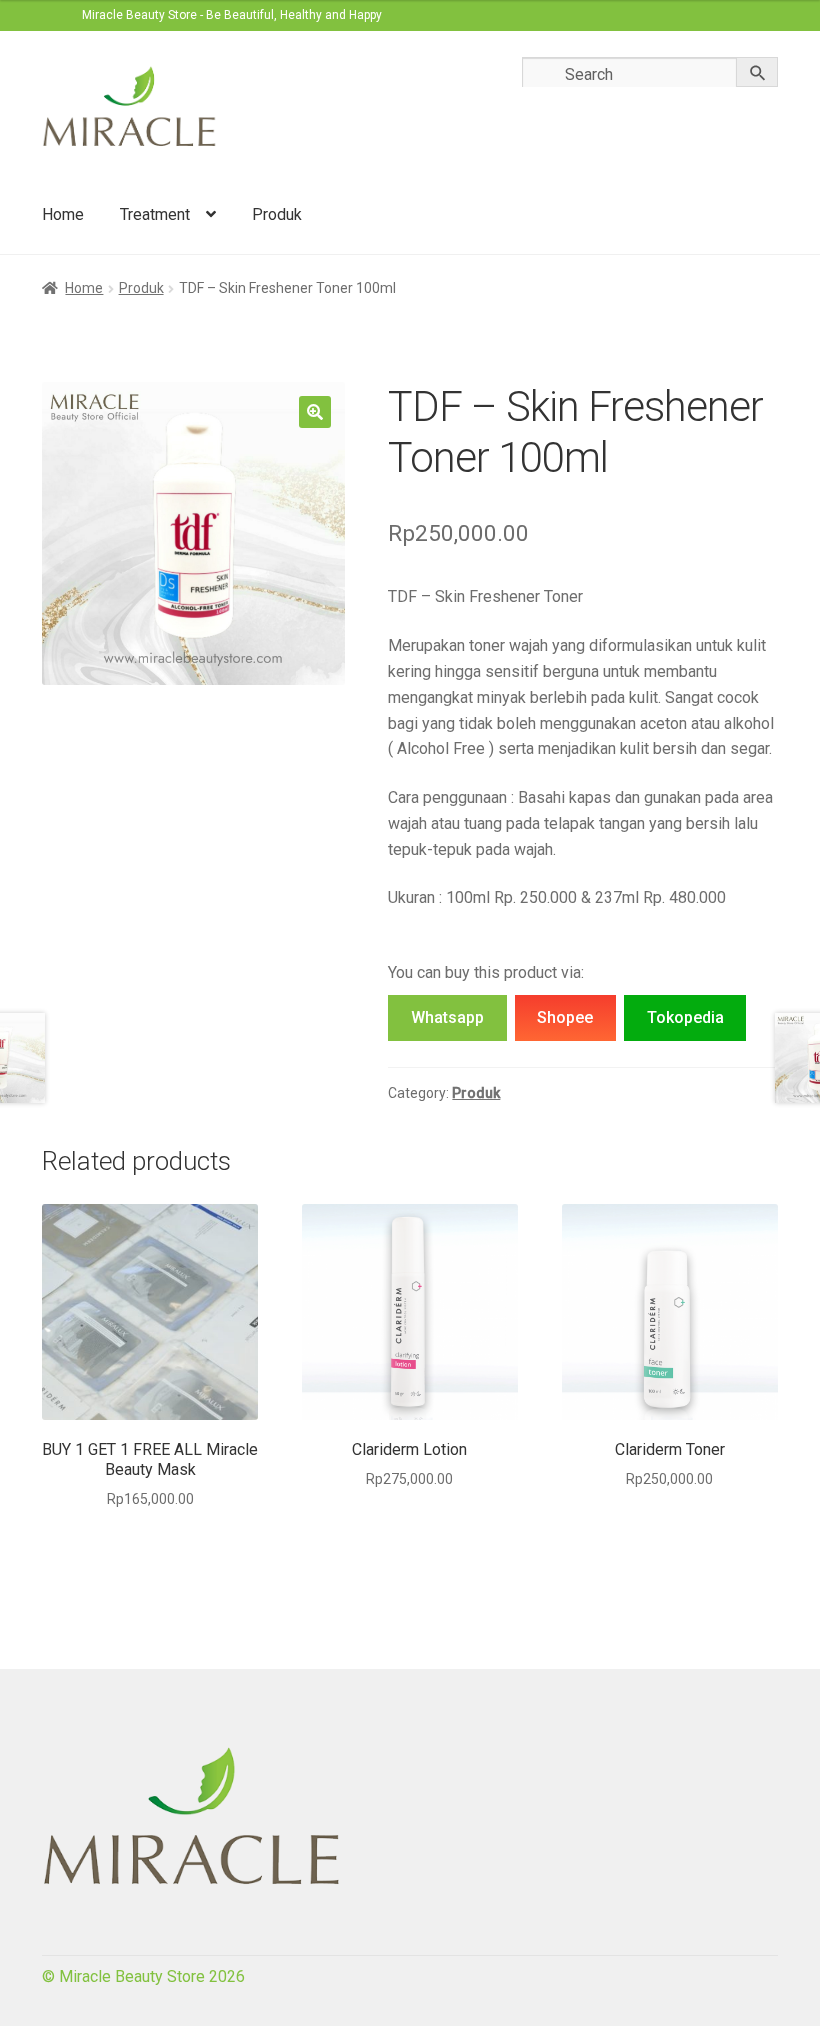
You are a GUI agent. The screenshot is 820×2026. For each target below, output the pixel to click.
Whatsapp (447, 1017)
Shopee (565, 1017)
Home (63, 214)
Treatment (155, 214)
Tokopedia (685, 1017)
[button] (315, 412)
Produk (277, 214)
